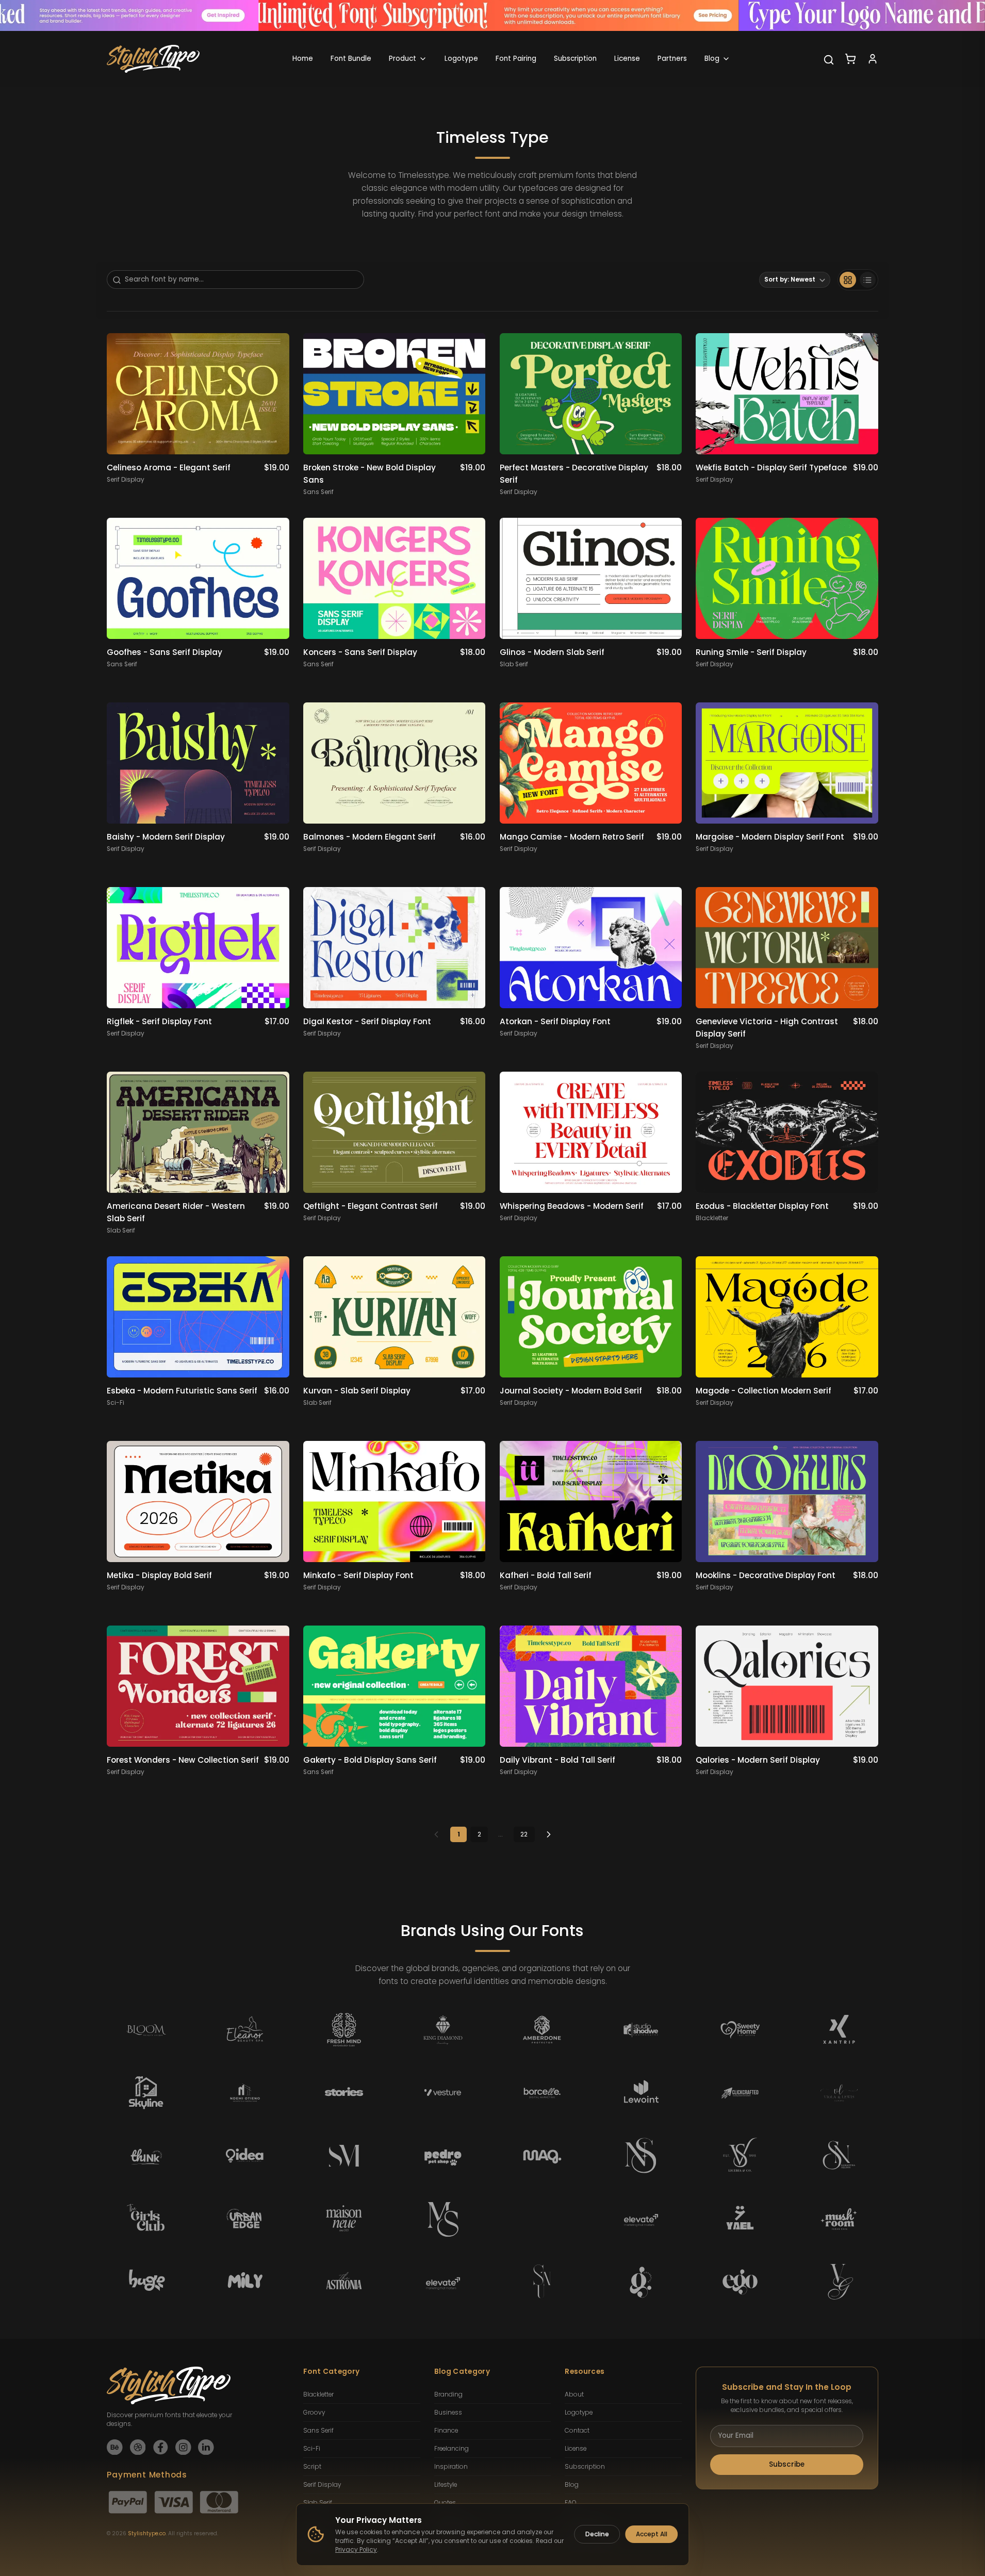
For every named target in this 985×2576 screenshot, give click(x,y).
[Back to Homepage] (153, 59)
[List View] (868, 280)
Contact (577, 2431)
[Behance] (115, 2447)
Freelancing (452, 2449)
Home (303, 59)
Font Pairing (516, 59)
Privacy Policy (356, 2550)
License (627, 59)
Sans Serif (318, 2431)
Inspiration (451, 2467)
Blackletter (318, 2394)
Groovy (314, 2413)
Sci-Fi (312, 2449)
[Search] (829, 60)
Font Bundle (351, 59)
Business (448, 2413)
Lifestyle (446, 2485)
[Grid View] (848, 280)
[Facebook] (161, 2447)
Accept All (652, 2534)
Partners (672, 59)
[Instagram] (183, 2447)
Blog (712, 59)
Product (403, 59)
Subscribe (787, 2464)
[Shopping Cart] (850, 59)
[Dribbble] (138, 2447)
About (574, 2394)
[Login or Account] (873, 59)
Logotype (461, 59)
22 (524, 1834)
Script (312, 2467)
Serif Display (322, 2485)
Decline (597, 2534)
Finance (446, 2431)
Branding (448, 2394)
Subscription (575, 59)
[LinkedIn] (206, 2447)
